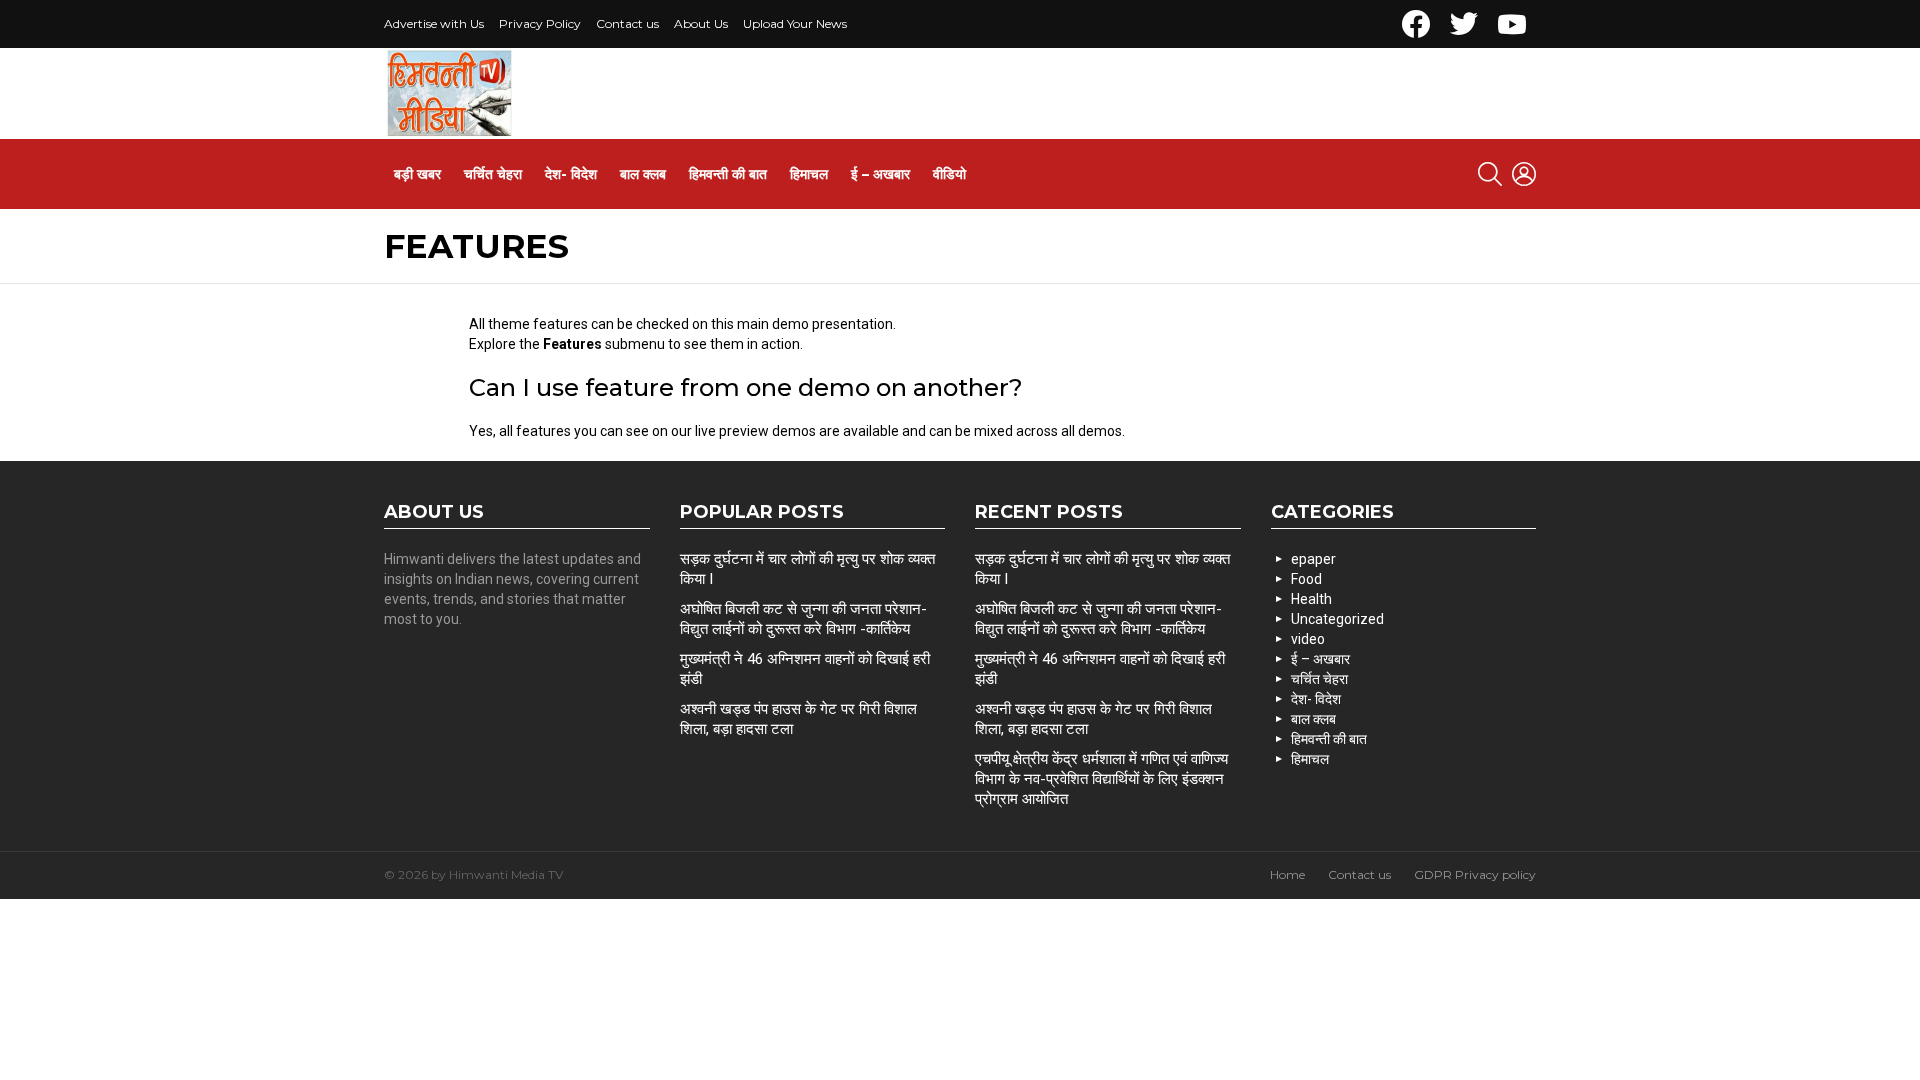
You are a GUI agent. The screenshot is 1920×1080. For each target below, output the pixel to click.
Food (1306, 579)
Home (1287, 874)
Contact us (627, 23)
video (1308, 639)
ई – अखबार (880, 174)
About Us (701, 23)
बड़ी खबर (417, 174)
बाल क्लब (643, 174)
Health (1311, 599)
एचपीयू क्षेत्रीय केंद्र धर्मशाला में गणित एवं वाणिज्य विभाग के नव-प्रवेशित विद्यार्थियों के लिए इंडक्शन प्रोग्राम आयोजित (1101, 779)
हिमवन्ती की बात (728, 174)
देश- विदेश (571, 174)
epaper (1313, 559)
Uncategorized (1337, 619)
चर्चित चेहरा (493, 174)
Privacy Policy (540, 23)
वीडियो (949, 174)
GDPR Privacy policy (1475, 874)
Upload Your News (795, 23)
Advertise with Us (434, 23)
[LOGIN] (1524, 174)
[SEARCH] (1490, 174)
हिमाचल (809, 174)
